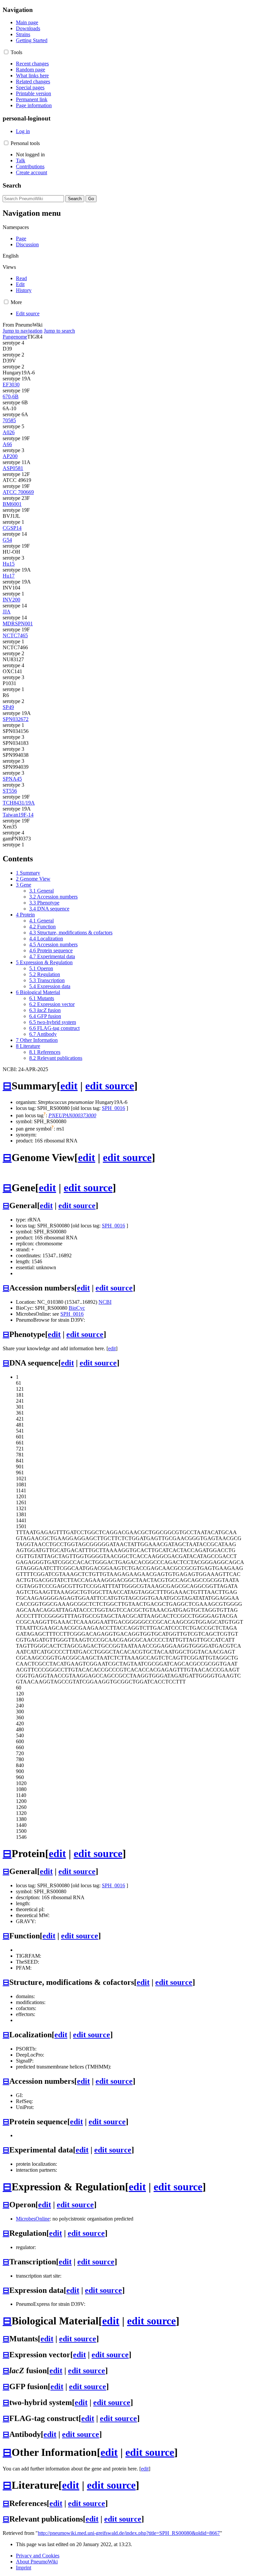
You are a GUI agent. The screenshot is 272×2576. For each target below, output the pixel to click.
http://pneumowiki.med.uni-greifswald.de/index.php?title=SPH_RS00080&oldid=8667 (129, 2533)
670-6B (11, 396)
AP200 (10, 456)
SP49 (8, 707)
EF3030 (11, 385)
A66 (7, 444)
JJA (7, 612)
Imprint (24, 2568)
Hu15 (9, 564)
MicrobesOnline (33, 2219)
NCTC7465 (15, 635)
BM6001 (12, 504)
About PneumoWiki (37, 2562)
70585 (9, 420)
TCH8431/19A (19, 803)
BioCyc (77, 1308)
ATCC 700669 (18, 492)
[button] (6, 52)
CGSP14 (12, 528)
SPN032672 (16, 719)
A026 (9, 432)
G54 (7, 540)
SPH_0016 (113, 1108)
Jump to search (59, 331)
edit (69, 1086)
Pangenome (15, 337)
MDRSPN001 (18, 624)
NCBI (105, 1302)
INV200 (11, 600)
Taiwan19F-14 (18, 815)
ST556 (10, 791)
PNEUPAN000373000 (72, 1115)
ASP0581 (13, 468)
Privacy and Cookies (38, 2556)
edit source (110, 1086)
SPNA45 (12, 779)
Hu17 (9, 576)
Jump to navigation (23, 331)
